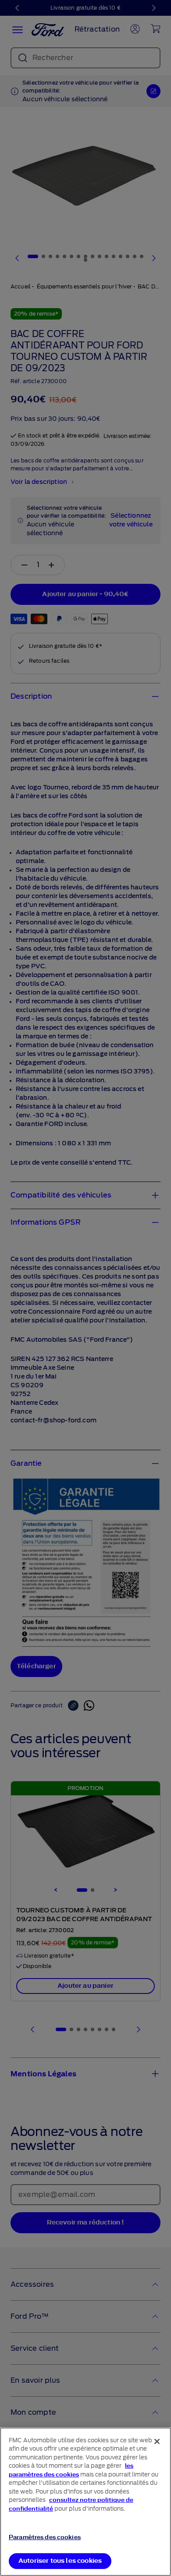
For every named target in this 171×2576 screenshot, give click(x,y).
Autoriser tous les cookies (60, 2561)
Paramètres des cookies (45, 2537)
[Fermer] (157, 2441)
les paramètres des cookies (71, 2470)
